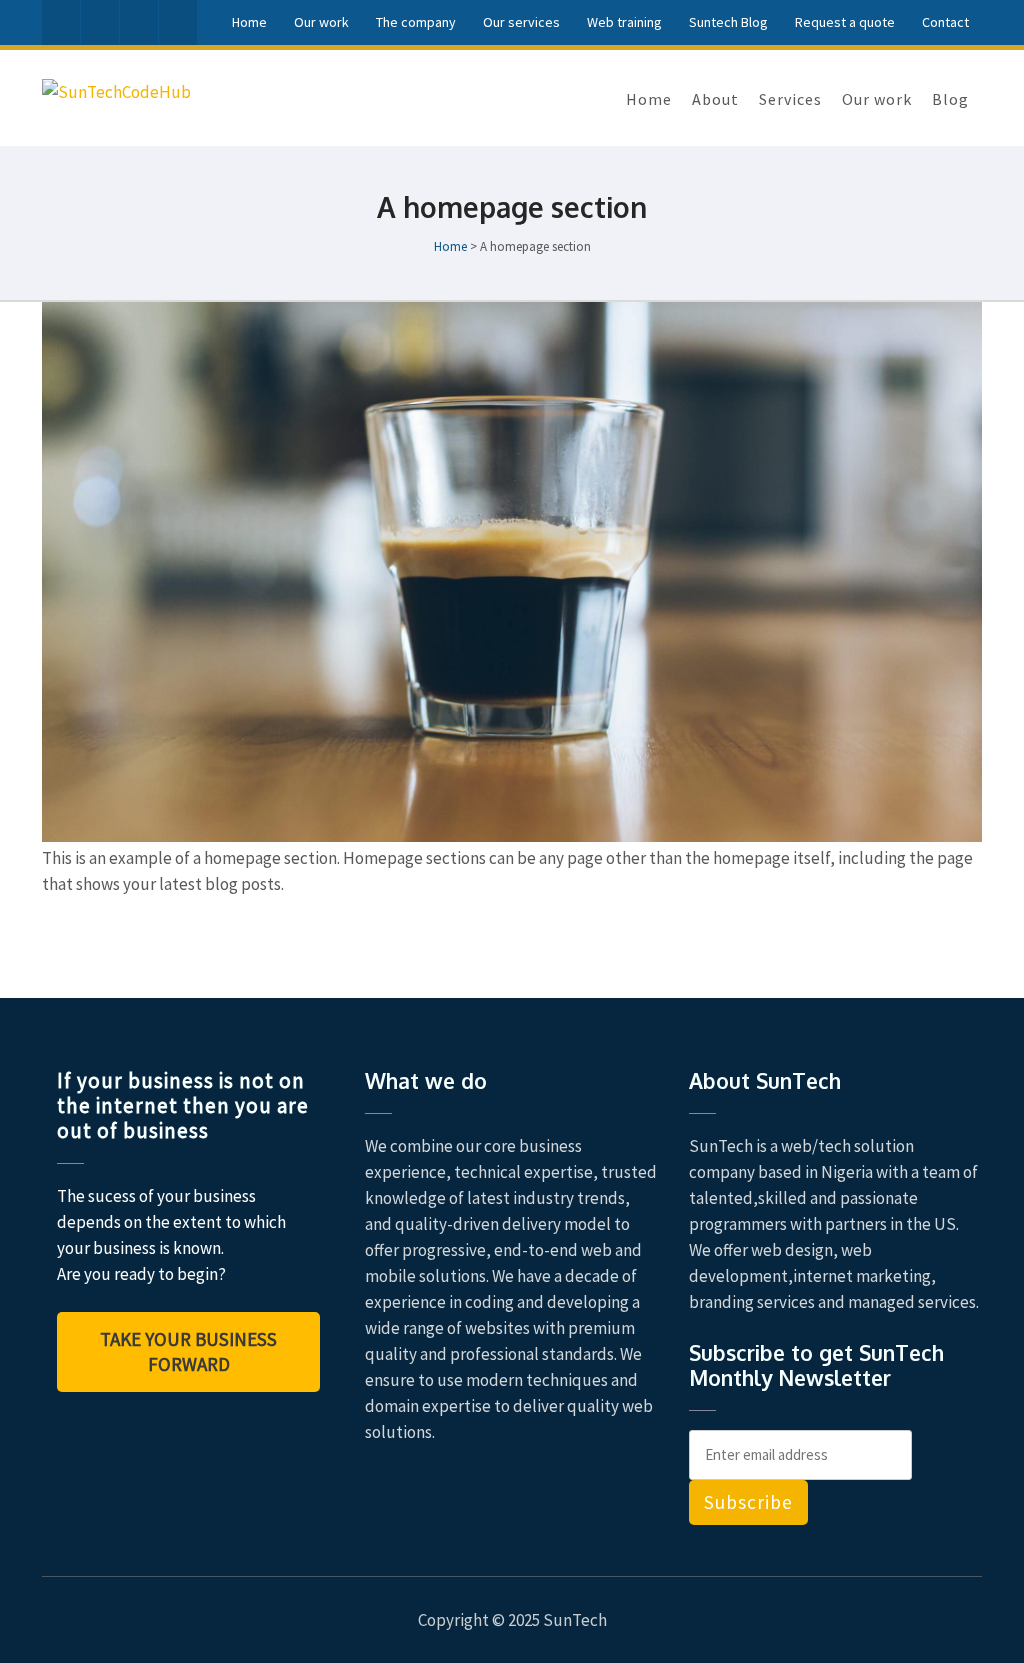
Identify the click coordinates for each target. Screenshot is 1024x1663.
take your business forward (188, 1351)
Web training (624, 22)
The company (416, 22)
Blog (950, 99)
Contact (945, 22)
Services (790, 99)
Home (249, 22)
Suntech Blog (728, 22)
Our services (521, 22)
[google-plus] (139, 22)
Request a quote (845, 22)
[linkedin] (178, 22)
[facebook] (61, 22)
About (715, 99)
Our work (321, 22)
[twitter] (100, 22)
